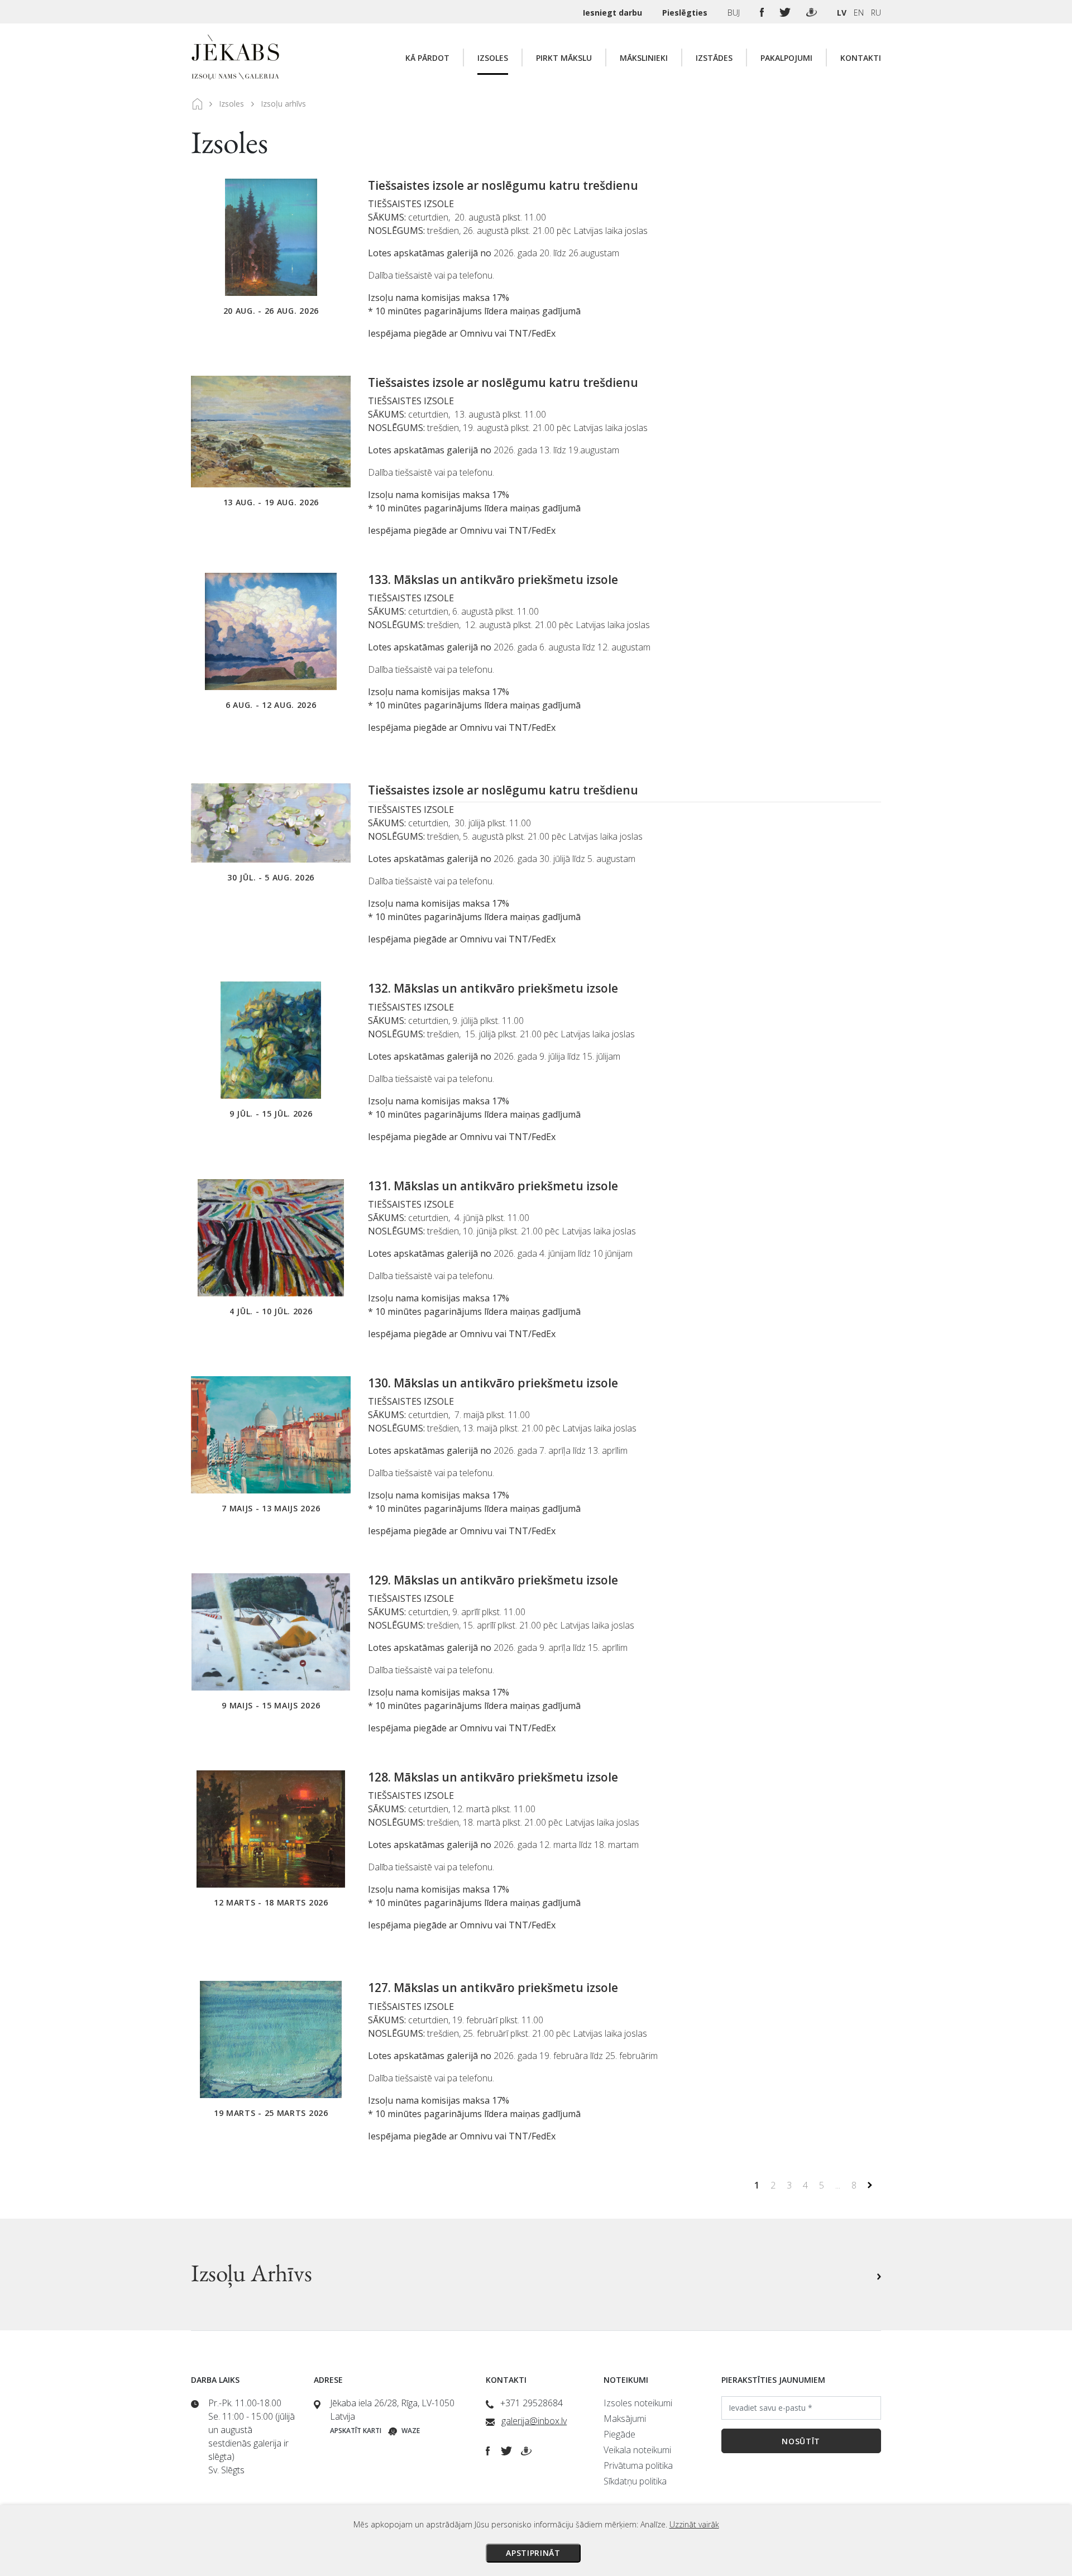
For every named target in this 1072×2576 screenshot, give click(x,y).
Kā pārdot (427, 58)
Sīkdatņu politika (635, 2481)
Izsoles (493, 58)
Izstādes (714, 58)
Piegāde (619, 2434)
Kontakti (861, 58)
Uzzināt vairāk (694, 2524)
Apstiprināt (533, 2553)
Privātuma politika (638, 2465)
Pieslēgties (686, 13)
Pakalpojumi (786, 58)
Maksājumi (625, 2419)
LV (842, 13)
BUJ (735, 13)
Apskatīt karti (356, 2431)
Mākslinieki (644, 58)
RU (876, 13)
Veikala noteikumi (637, 2450)
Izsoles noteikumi (638, 2403)
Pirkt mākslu (564, 58)
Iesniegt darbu (614, 13)
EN (859, 13)
